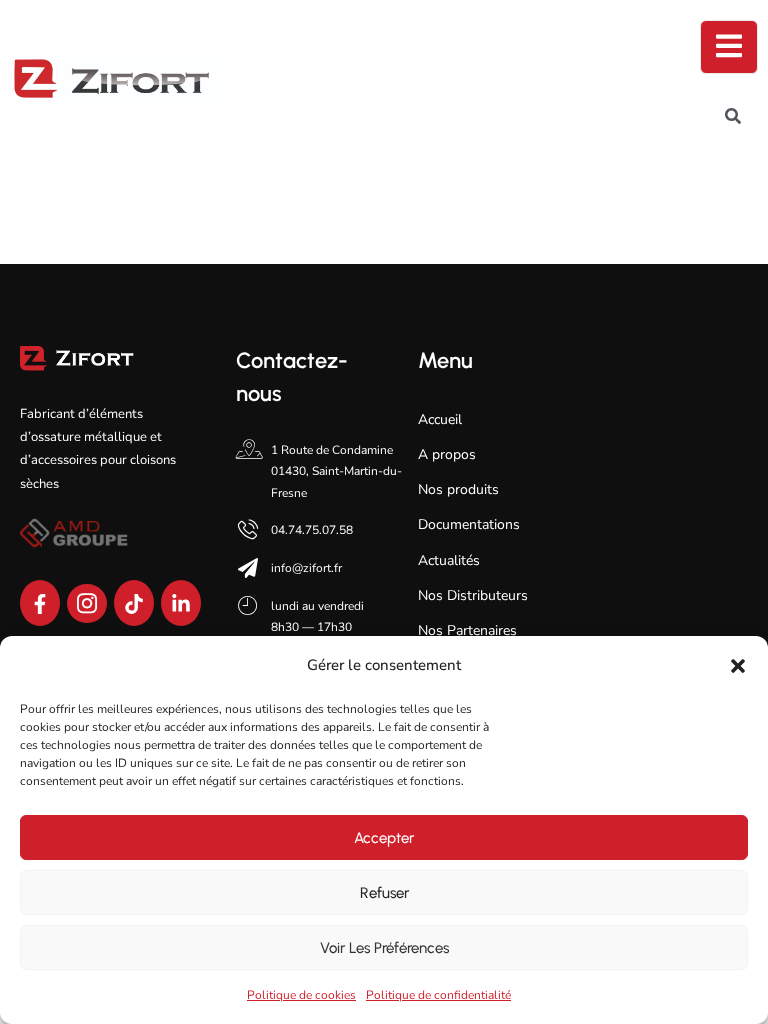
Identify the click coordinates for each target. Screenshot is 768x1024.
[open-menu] (729, 47)
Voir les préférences (384, 948)
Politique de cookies (301, 995)
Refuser (384, 893)
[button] (738, 666)
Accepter (384, 838)
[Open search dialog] (733, 119)
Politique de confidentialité (438, 995)
